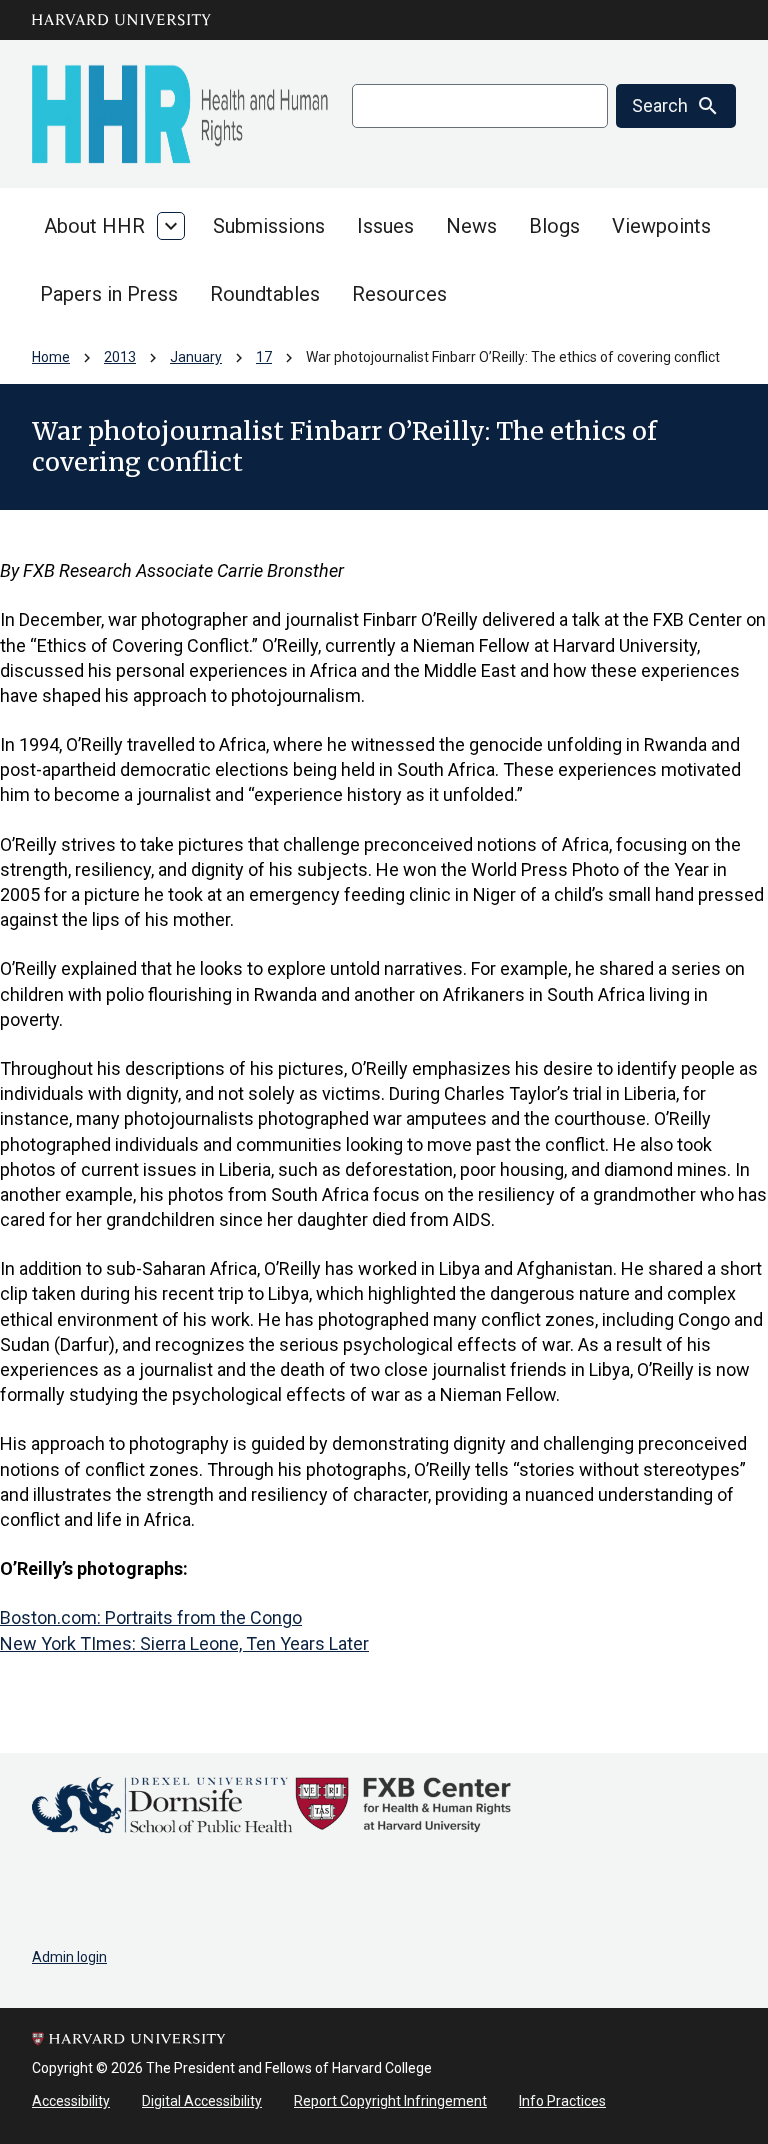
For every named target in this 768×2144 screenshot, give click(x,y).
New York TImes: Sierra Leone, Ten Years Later (184, 1643)
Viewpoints (661, 226)
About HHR (94, 226)
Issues (385, 226)
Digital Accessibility (202, 2101)
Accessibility (71, 2101)
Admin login (69, 1957)
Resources (399, 294)
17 (264, 357)
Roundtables (265, 294)
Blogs (554, 226)
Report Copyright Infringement (390, 2101)
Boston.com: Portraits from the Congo (151, 1617)
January (196, 357)
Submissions (269, 226)
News (471, 226)
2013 (120, 357)
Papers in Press (109, 294)
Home (51, 357)
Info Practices (562, 2101)
